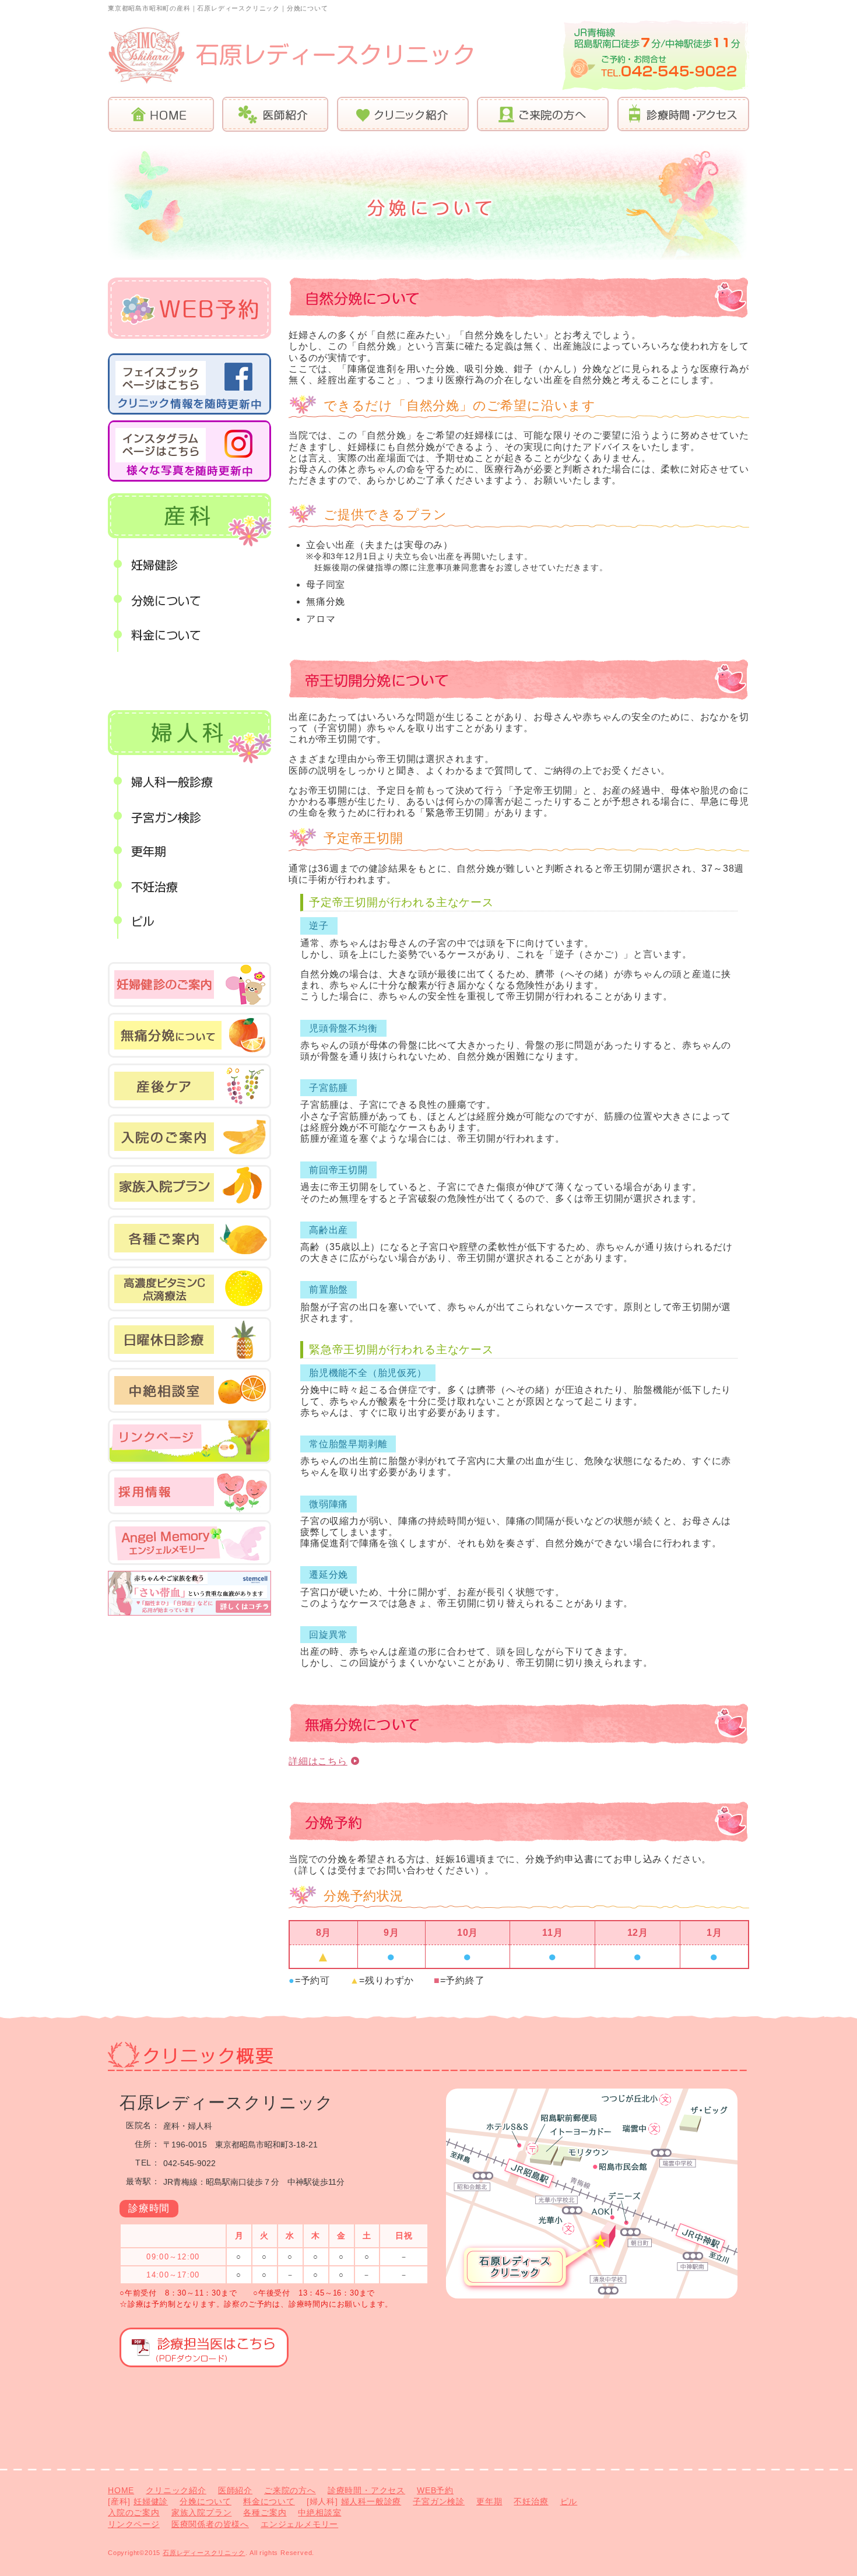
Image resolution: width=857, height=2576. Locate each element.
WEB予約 (435, 2490)
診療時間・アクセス (679, 114)
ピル (189, 921)
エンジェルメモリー (299, 2524)
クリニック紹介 (398, 114)
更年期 (189, 851)
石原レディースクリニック (204, 2553)
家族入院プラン (202, 2512)
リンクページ (134, 2524)
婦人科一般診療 (189, 781)
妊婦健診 (189, 564)
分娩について (189, 599)
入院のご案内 (134, 2512)
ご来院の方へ (539, 114)
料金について (189, 634)
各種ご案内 (265, 2512)
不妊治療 (189, 886)
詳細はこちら (318, 1761)
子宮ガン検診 (189, 816)
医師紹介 (271, 114)
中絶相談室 (319, 2512)
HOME (161, 114)
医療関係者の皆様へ (210, 2524)
